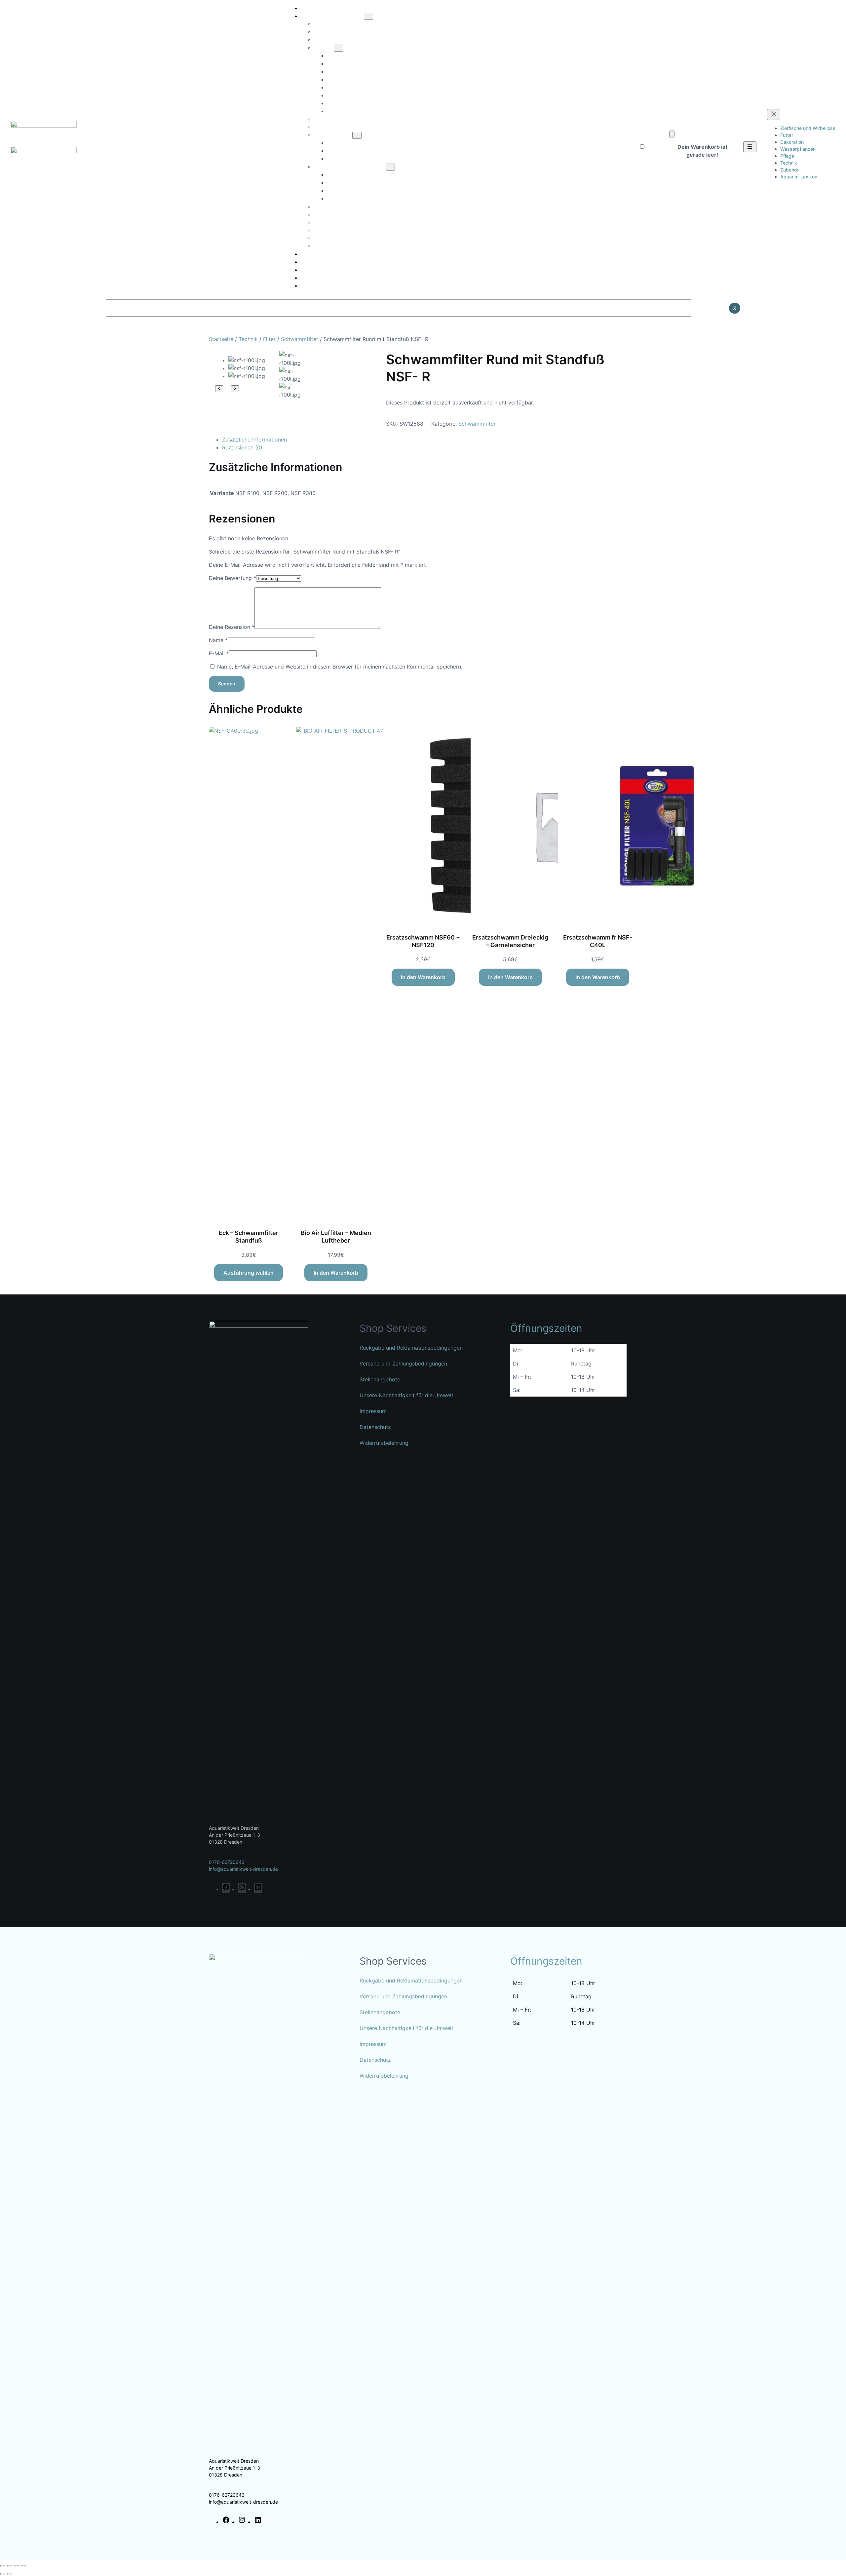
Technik (248, 339)
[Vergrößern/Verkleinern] (3, 2566)
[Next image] (235, 389)
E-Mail (219, 653)
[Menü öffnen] (750, 147)
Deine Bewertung (232, 578)
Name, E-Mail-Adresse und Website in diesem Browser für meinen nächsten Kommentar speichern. (340, 667)
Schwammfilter (300, 339)
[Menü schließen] (774, 115)
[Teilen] (17, 2566)
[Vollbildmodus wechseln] (10, 2566)
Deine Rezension (232, 627)
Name (218, 640)
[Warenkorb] (672, 134)
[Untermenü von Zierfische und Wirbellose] (368, 16)
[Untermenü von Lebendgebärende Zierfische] (390, 167)
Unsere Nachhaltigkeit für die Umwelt (406, 1395)
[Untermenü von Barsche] (338, 48)
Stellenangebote (380, 1379)
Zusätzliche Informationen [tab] (254, 440)
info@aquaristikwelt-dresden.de (243, 1869)
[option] (291, 359)
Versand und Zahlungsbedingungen (403, 1364)
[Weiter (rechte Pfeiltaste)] (10, 2574)
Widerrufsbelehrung (384, 1443)
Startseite (221, 339)
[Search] (708, 308)
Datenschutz (375, 1427)
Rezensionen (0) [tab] (242, 447)
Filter (269, 339)
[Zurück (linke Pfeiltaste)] (3, 2574)
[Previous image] (219, 389)
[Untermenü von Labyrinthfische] (357, 135)
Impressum (373, 1411)
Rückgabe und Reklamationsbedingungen (411, 1348)
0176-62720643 (227, 1862)
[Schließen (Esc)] (23, 2566)
